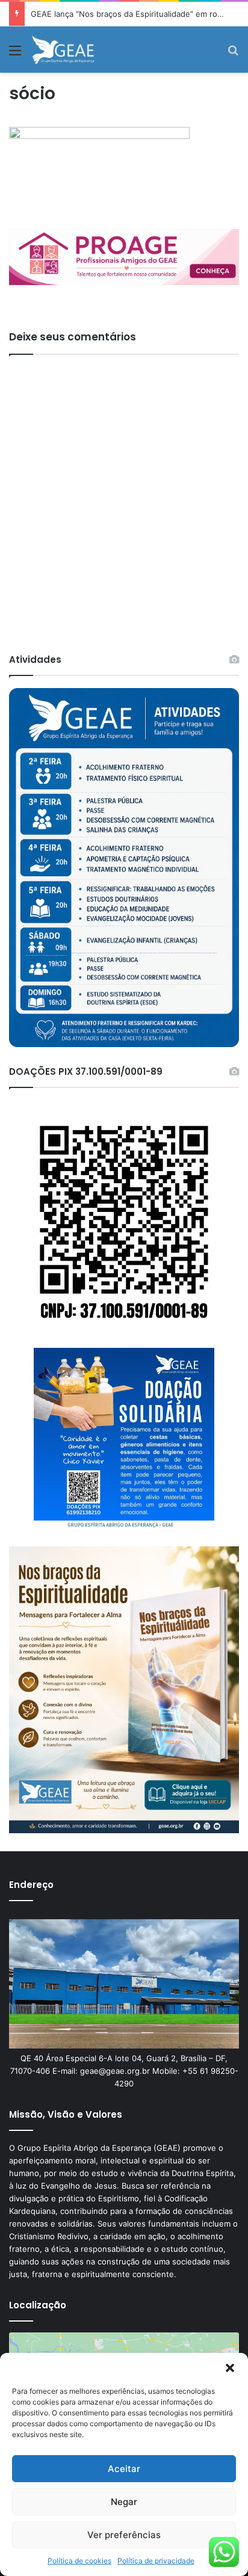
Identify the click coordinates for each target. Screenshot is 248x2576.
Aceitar (124, 2469)
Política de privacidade (156, 2561)
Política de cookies (79, 2561)
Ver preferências (124, 2535)
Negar (124, 2502)
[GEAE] (64, 50)
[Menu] (15, 54)
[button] (230, 2368)
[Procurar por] (233, 54)
